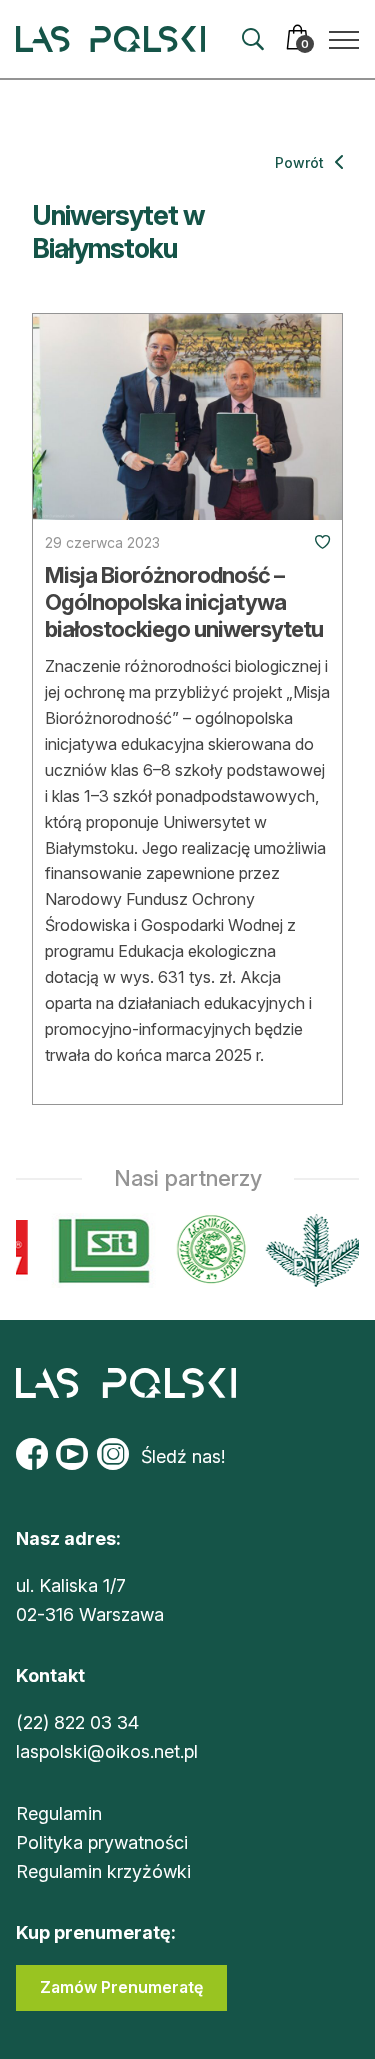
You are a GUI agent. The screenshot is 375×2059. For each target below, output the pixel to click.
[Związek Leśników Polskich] (207, 1250)
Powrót (301, 162)
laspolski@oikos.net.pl (107, 1751)
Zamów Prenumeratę (121, 1987)
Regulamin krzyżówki (103, 1871)
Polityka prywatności (102, 1842)
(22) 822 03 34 (77, 1722)
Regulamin (59, 1813)
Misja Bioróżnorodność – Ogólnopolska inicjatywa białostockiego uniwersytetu (184, 601)
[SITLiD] (101, 1250)
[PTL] (311, 1250)
